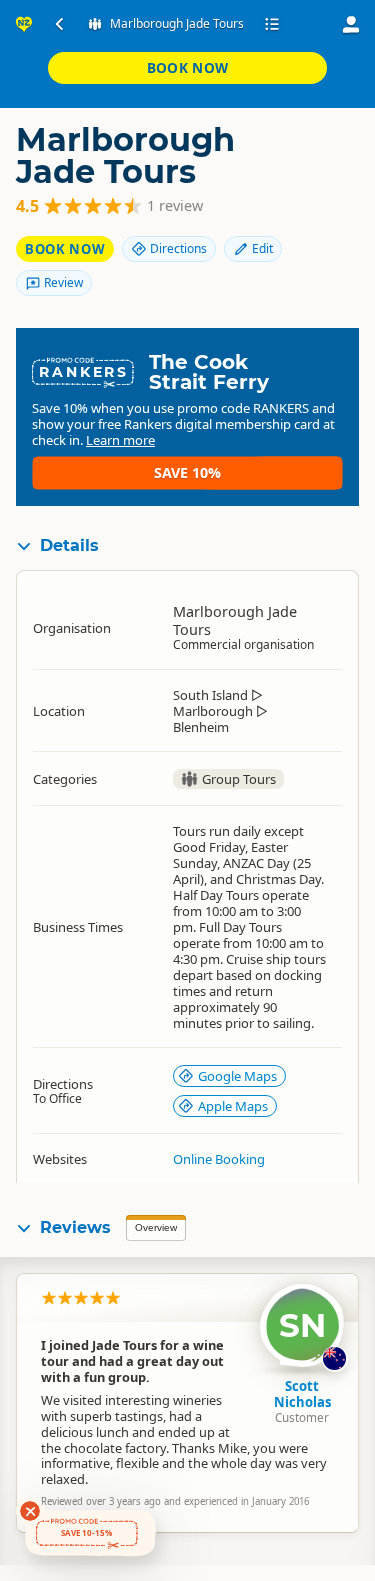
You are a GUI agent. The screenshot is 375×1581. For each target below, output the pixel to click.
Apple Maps (233, 1106)
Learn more (120, 440)
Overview (156, 1227)
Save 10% (187, 472)
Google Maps (237, 1076)
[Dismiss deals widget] (30, 1511)
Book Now (188, 67)
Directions (178, 248)
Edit (262, 248)
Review (63, 282)
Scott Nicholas (302, 1394)
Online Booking (219, 1159)
